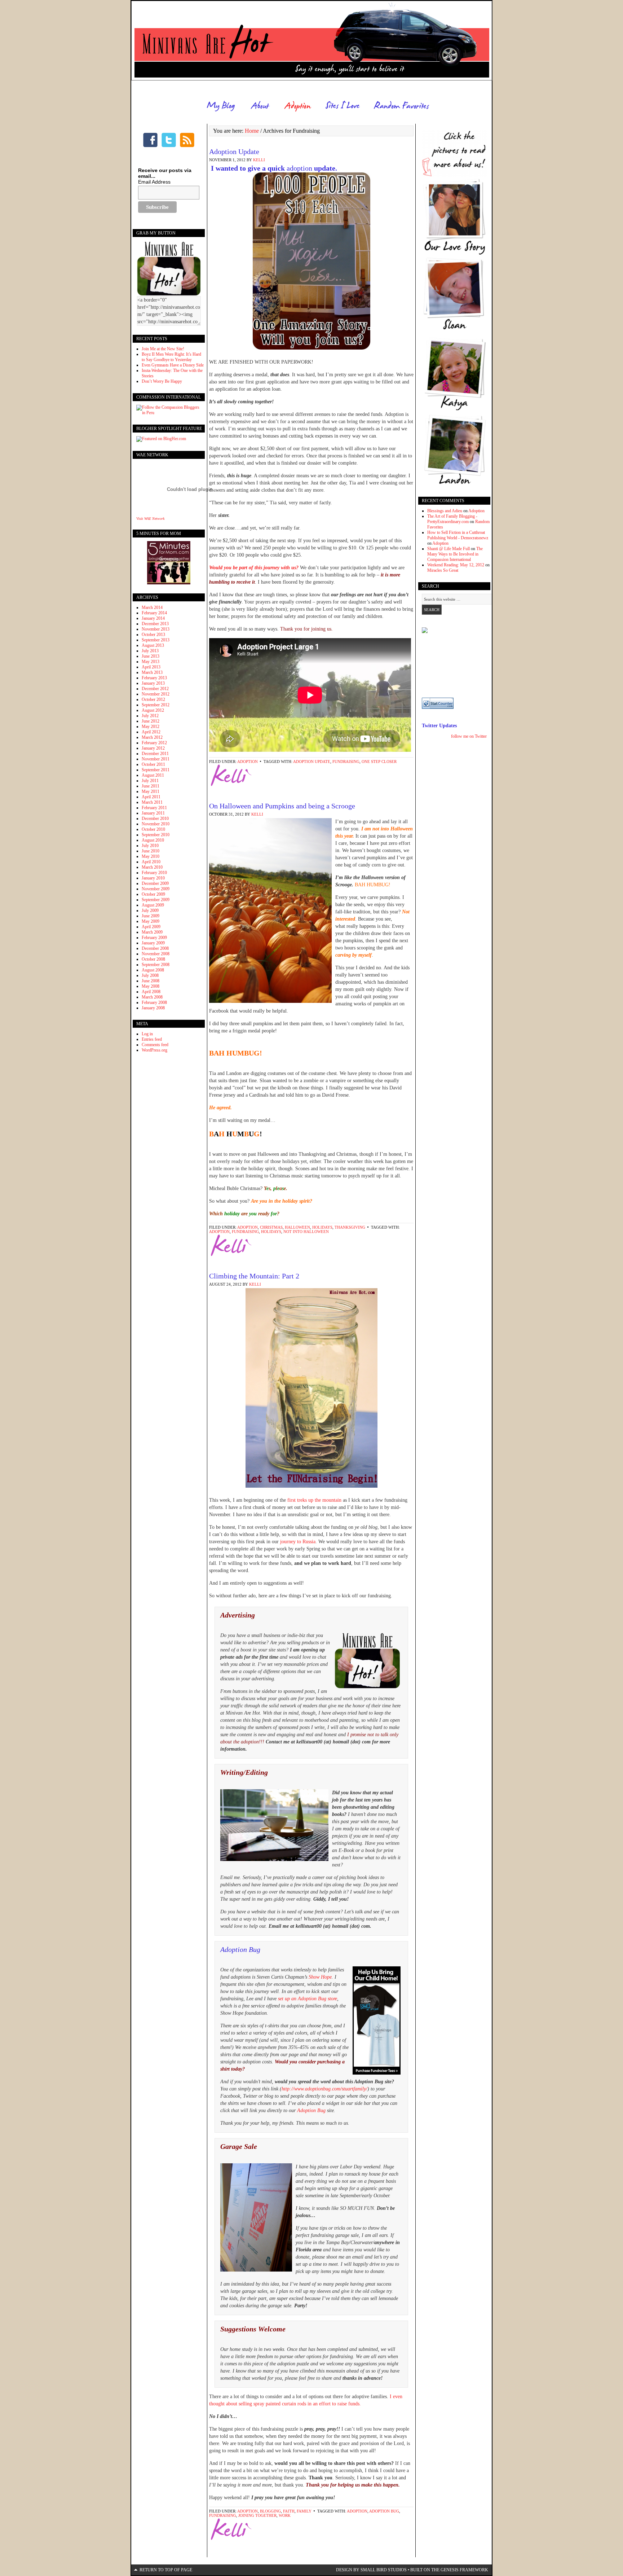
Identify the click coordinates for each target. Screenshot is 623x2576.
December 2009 (155, 883)
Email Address (154, 182)
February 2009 (154, 938)
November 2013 (156, 629)
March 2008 (152, 997)
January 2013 (153, 683)
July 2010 (150, 846)
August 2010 (153, 840)
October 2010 (153, 829)
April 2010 (151, 862)
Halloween (297, 1227)
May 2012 (151, 727)
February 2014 (154, 613)
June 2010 (151, 851)
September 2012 (156, 705)
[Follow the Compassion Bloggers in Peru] (169, 413)
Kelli (259, 160)
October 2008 (153, 959)
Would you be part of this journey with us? (254, 568)
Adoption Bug (240, 1949)
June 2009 (151, 916)
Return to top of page (166, 2570)
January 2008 (153, 1008)
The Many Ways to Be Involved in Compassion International (455, 554)
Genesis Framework (464, 2570)
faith (289, 2511)
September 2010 (156, 835)
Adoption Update (234, 152)
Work (285, 2515)
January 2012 (153, 748)
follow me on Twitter (469, 736)
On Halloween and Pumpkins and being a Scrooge (282, 806)
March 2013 (152, 672)
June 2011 (151, 786)
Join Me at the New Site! (163, 349)
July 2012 (150, 716)
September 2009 (156, 900)
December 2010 (155, 819)
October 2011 (153, 764)
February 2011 (154, 808)
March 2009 (152, 932)
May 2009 (151, 921)
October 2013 (153, 635)
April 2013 (151, 667)
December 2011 (155, 754)
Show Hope (320, 1977)
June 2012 (151, 721)
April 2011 (151, 797)
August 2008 (153, 970)
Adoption (248, 762)
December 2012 (155, 689)
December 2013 (155, 624)
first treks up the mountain (314, 1500)
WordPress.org (154, 1050)
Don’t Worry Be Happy (162, 381)
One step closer (379, 762)
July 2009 (150, 910)
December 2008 (155, 948)
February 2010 (154, 873)
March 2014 (152, 607)
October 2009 (153, 894)
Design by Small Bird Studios (371, 2570)
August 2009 (153, 905)
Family (304, 2511)
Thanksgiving (350, 1227)
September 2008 (156, 965)
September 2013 (156, 640)
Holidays (322, 1227)
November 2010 (156, 824)
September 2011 (156, 770)
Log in (147, 1034)
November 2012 (156, 694)
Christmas (271, 1227)
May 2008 (151, 986)
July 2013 (150, 651)
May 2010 (151, 856)
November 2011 (156, 759)
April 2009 (151, 927)
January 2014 (153, 618)
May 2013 (151, 662)
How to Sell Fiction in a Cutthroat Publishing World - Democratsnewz (458, 535)
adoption (299, 168)
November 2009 (156, 889)
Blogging (270, 2511)
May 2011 (151, 791)
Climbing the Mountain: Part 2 (254, 1276)
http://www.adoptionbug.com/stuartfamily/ (324, 2089)
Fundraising (346, 762)
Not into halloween (306, 1232)
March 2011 (152, 802)
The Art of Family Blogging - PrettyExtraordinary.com (452, 519)
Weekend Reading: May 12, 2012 (456, 565)
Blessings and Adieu (445, 511)
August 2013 (153, 645)
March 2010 (152, 867)
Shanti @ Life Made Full (449, 549)
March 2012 (152, 737)
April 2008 (151, 992)
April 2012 (151, 732)
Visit (150, 519)
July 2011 (150, 781)
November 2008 (156, 954)
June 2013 (151, 656)
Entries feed (152, 1039)
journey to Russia (298, 1542)
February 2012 (154, 743)
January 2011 (153, 813)
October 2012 (153, 699)
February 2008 (154, 1002)
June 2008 (151, 981)
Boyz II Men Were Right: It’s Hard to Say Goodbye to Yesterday (171, 357)
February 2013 (154, 678)
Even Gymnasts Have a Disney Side (173, 365)
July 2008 (150, 975)
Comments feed (155, 1045)
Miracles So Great (443, 570)
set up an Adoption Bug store (308, 1999)
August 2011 (153, 775)
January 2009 (153, 943)
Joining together (257, 2515)
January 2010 (153, 878)
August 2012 (153, 710)
